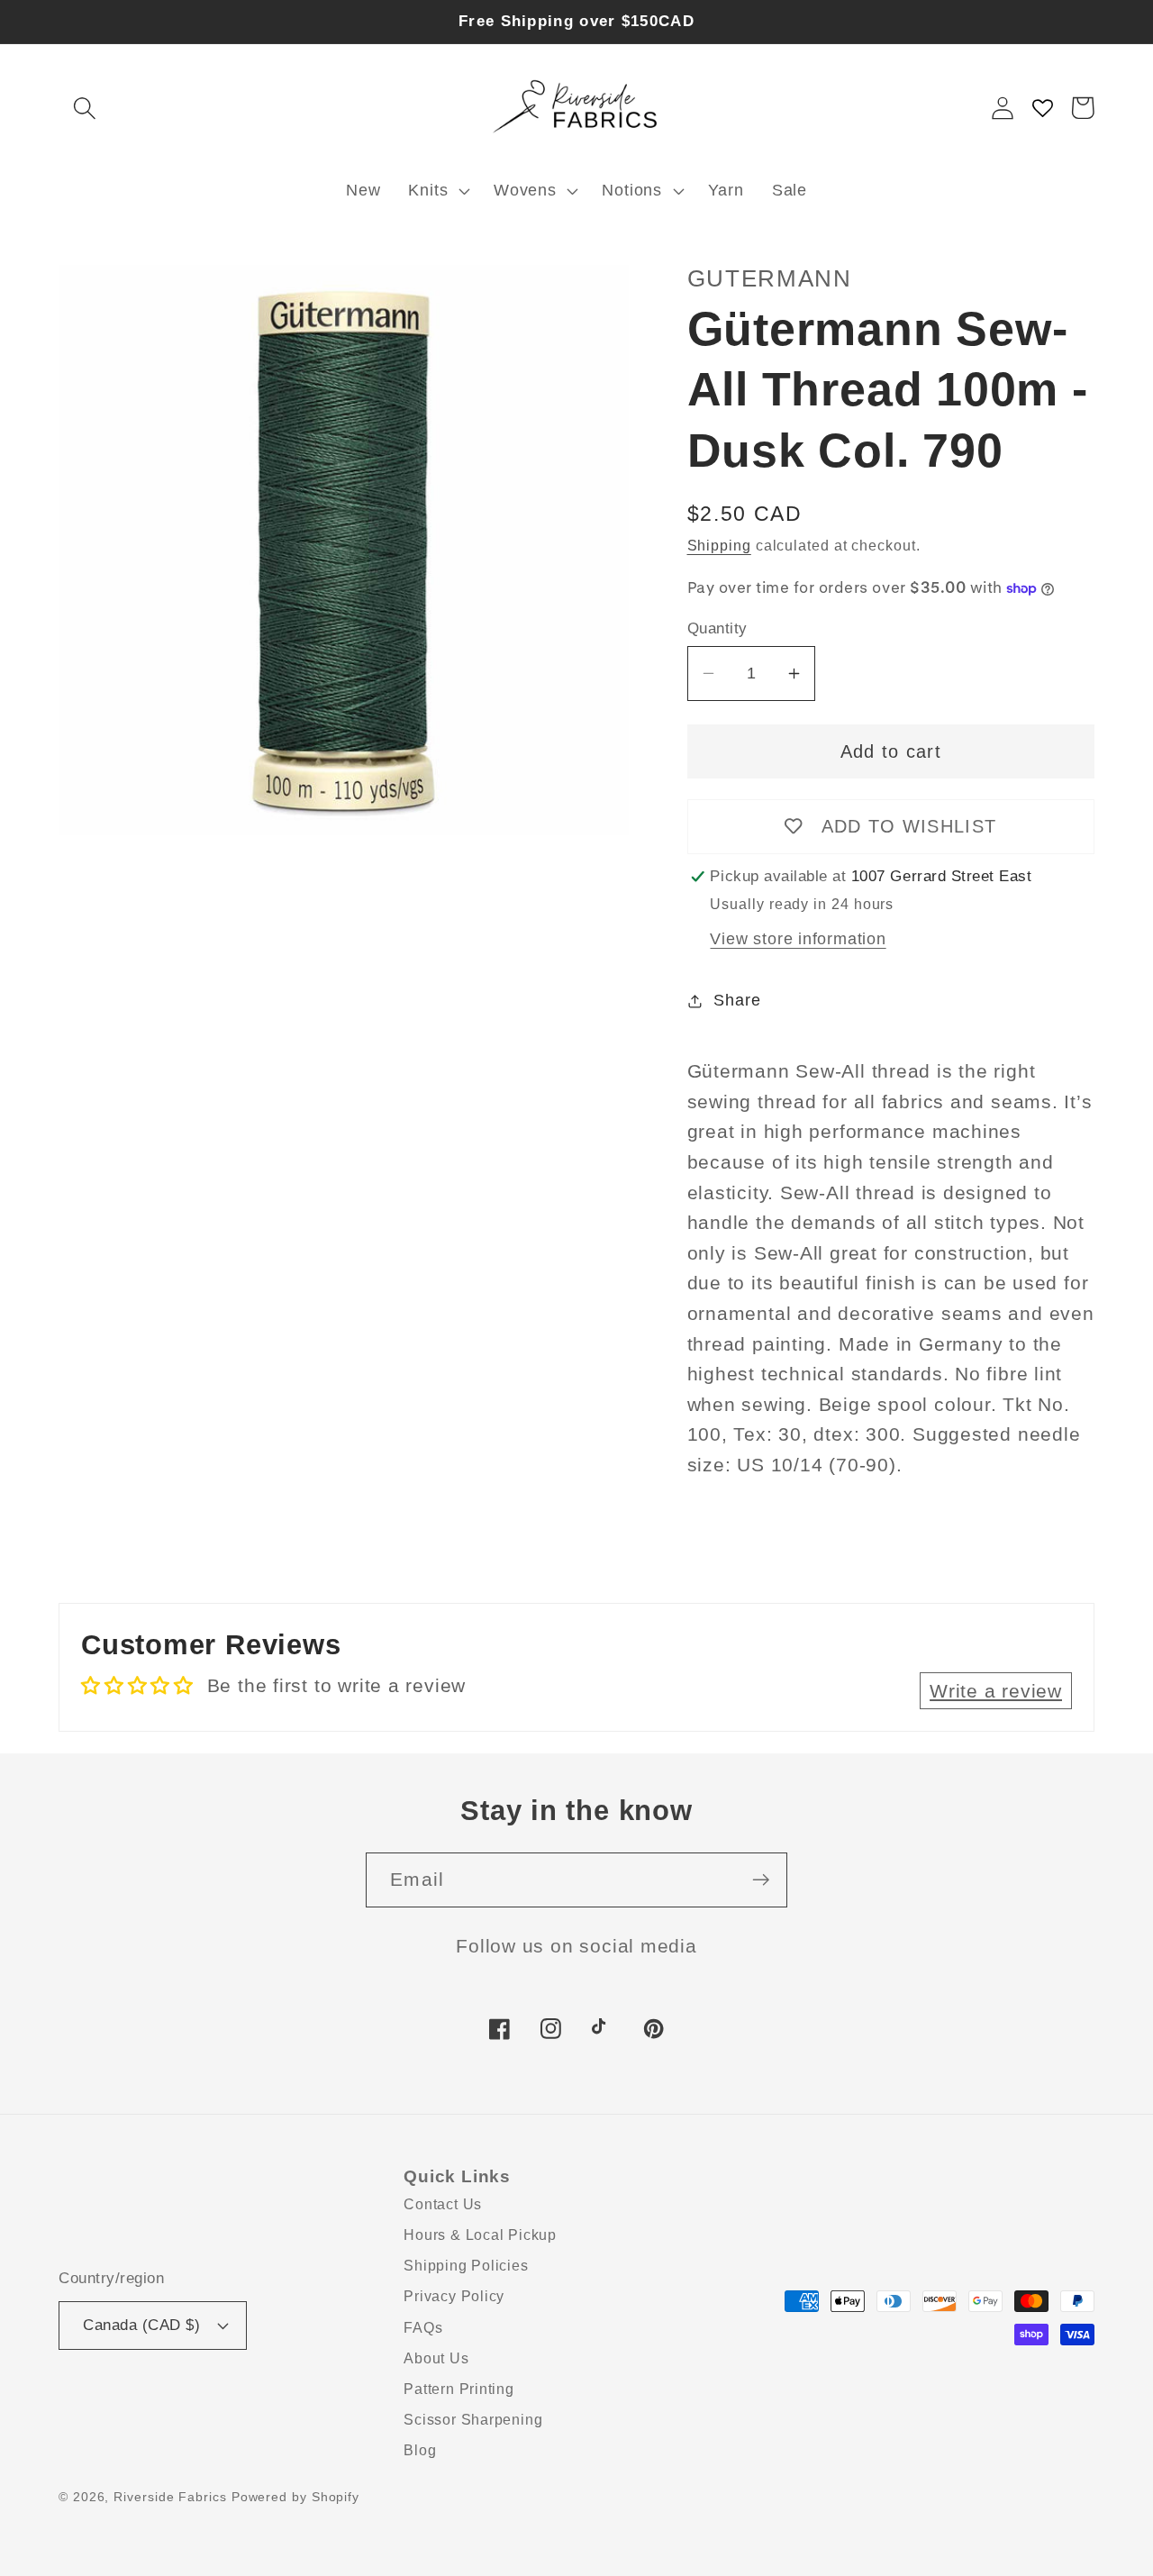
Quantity (717, 628)
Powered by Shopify (295, 2497)
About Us (436, 2358)
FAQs (423, 2328)
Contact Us (443, 2204)
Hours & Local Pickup (480, 2235)
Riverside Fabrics (170, 2497)
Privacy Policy (454, 2296)
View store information (798, 939)
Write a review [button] (996, 1691)
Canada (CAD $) (141, 2325)
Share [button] (737, 1000)
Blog (420, 2450)
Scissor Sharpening (473, 2420)
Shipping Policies (466, 2266)
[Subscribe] (761, 1880)
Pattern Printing (458, 2389)
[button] (84, 108)
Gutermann (770, 278)
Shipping (719, 546)
